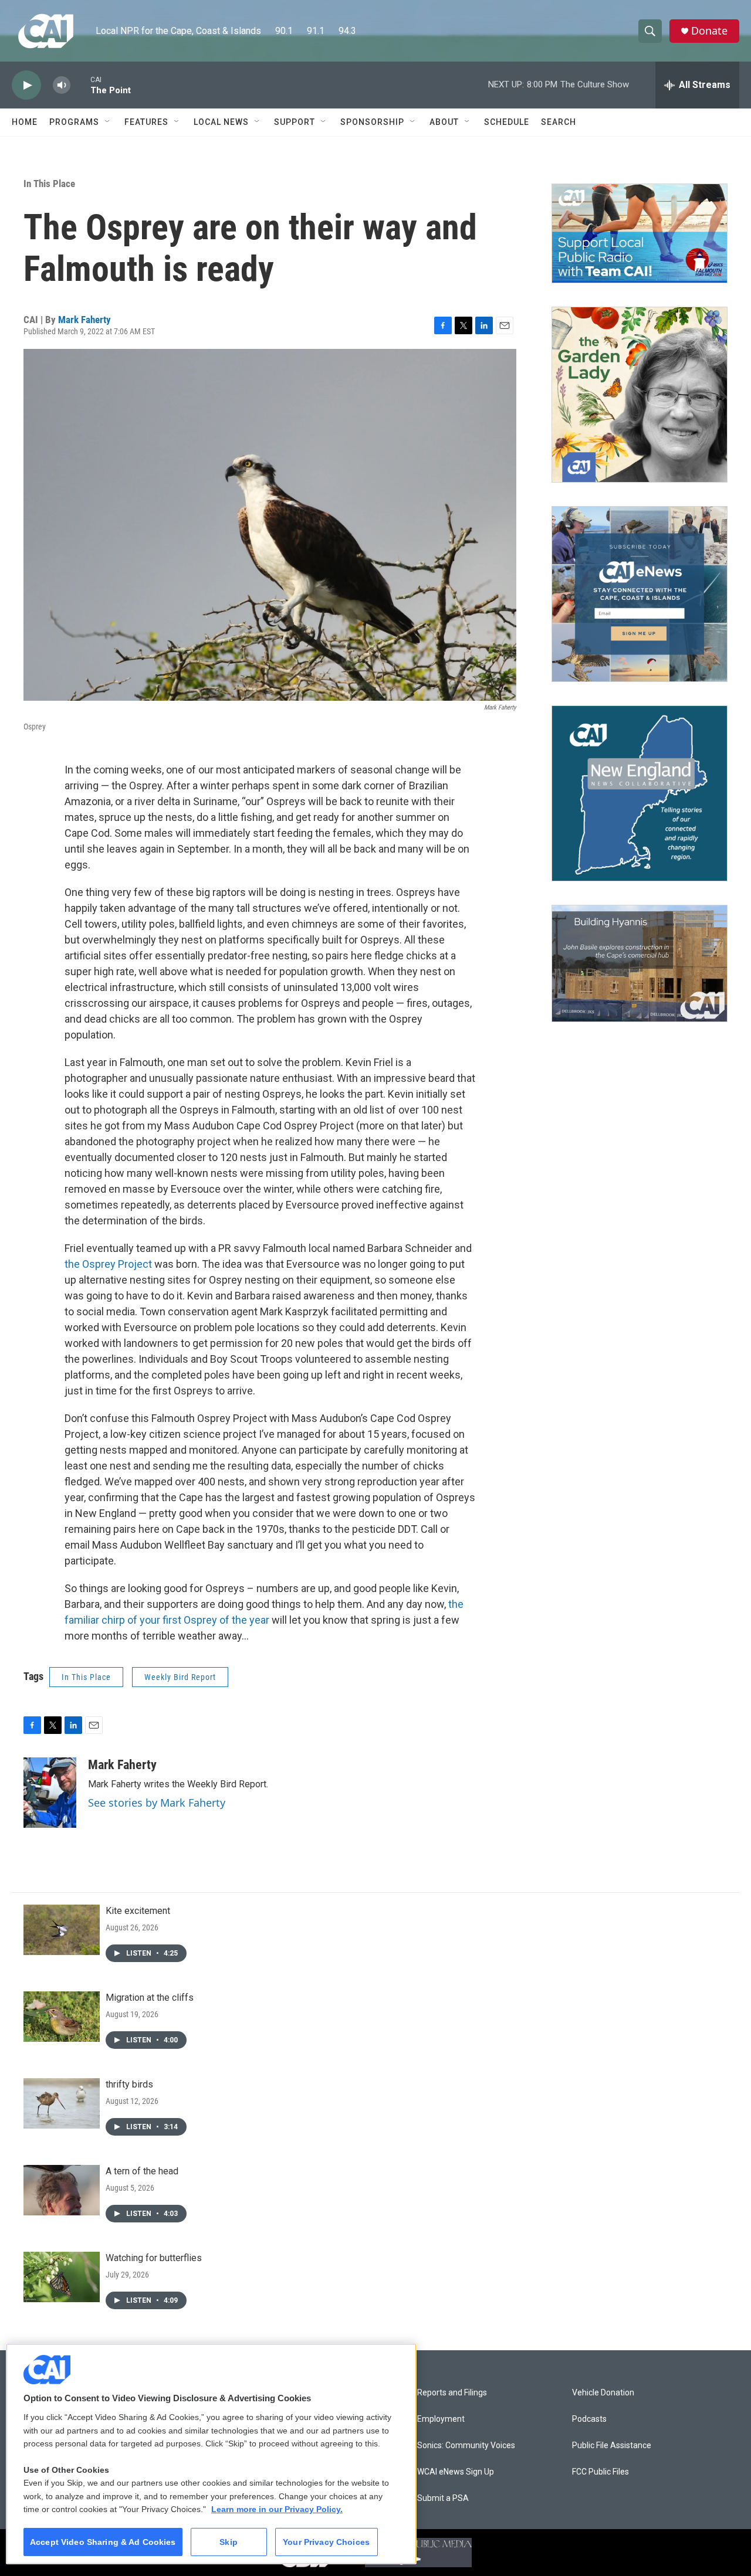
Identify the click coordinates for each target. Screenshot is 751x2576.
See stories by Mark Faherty (157, 1803)
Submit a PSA (443, 2498)
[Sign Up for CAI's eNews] (640, 594)
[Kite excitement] (62, 1930)
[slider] (80, 85)
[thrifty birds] (62, 2103)
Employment (441, 2419)
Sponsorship (372, 122)
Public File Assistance (612, 2446)
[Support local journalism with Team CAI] (640, 233)
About (444, 122)
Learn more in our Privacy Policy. (277, 2509)
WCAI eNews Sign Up (456, 2472)
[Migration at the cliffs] (62, 2017)
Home (25, 122)
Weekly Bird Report (180, 1677)
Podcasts (589, 2419)
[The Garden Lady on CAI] (640, 395)
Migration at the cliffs (150, 1998)
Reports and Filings (452, 2393)
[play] (26, 85)
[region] (211, 2454)
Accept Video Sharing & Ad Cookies (103, 2542)
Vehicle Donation (603, 2393)
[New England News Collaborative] (640, 793)
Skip (229, 2542)
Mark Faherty (84, 320)
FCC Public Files (601, 2472)
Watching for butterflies (154, 2258)
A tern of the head (142, 2171)
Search (559, 122)
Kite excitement (138, 1911)
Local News (221, 122)
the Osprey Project (108, 1264)
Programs (74, 122)
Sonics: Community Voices (466, 2446)
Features (146, 122)
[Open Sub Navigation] (108, 122)
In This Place (49, 184)
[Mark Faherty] (50, 1793)
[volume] (62, 85)
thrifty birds (129, 2084)
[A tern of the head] (62, 2190)
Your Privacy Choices (326, 2542)
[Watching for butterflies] (62, 2277)
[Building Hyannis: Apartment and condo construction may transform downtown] (640, 964)
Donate (709, 31)
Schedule (507, 122)
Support (295, 122)
